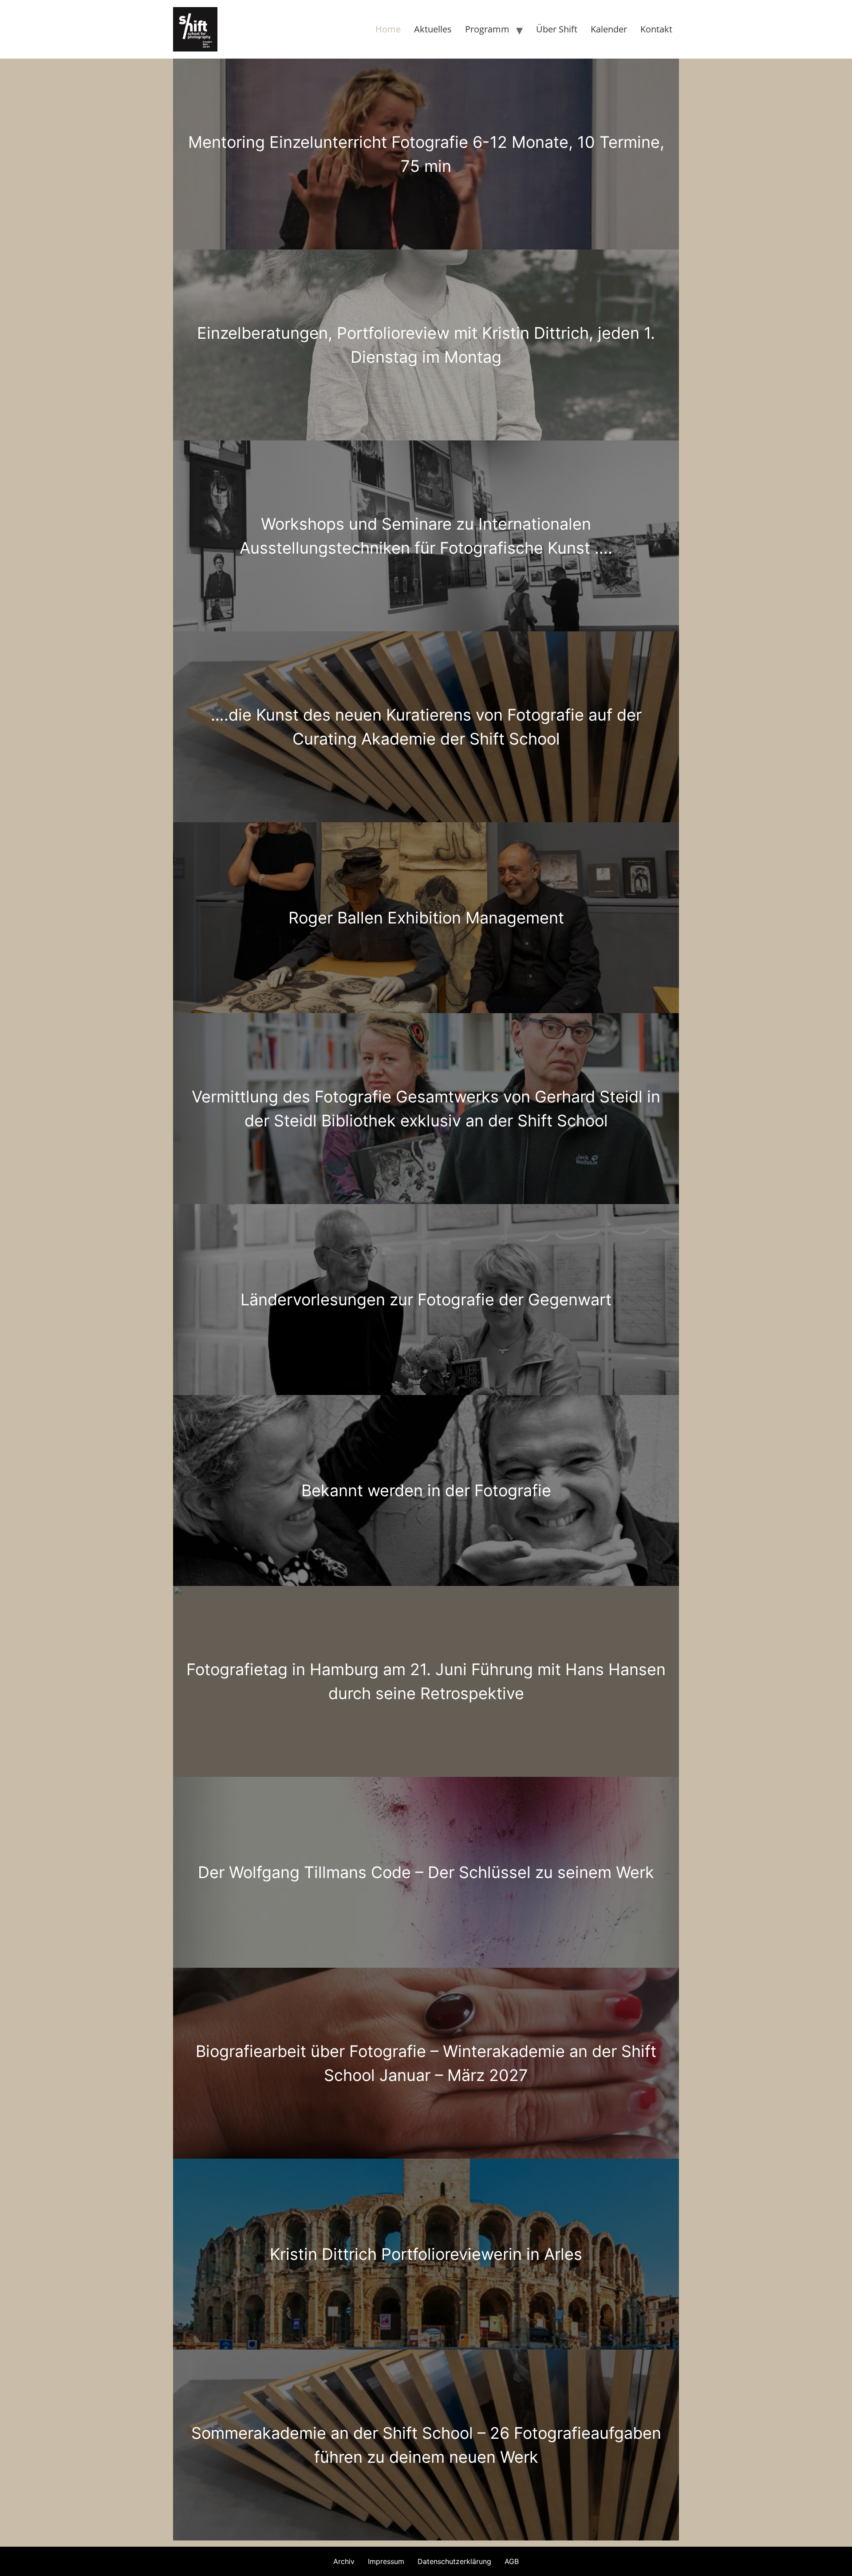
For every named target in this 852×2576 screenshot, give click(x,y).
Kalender (609, 29)
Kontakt (656, 29)
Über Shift (557, 29)
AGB (512, 2561)
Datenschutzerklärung (454, 2561)
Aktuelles (433, 29)
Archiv (344, 2561)
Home (388, 29)
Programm (487, 29)
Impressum (386, 2561)
